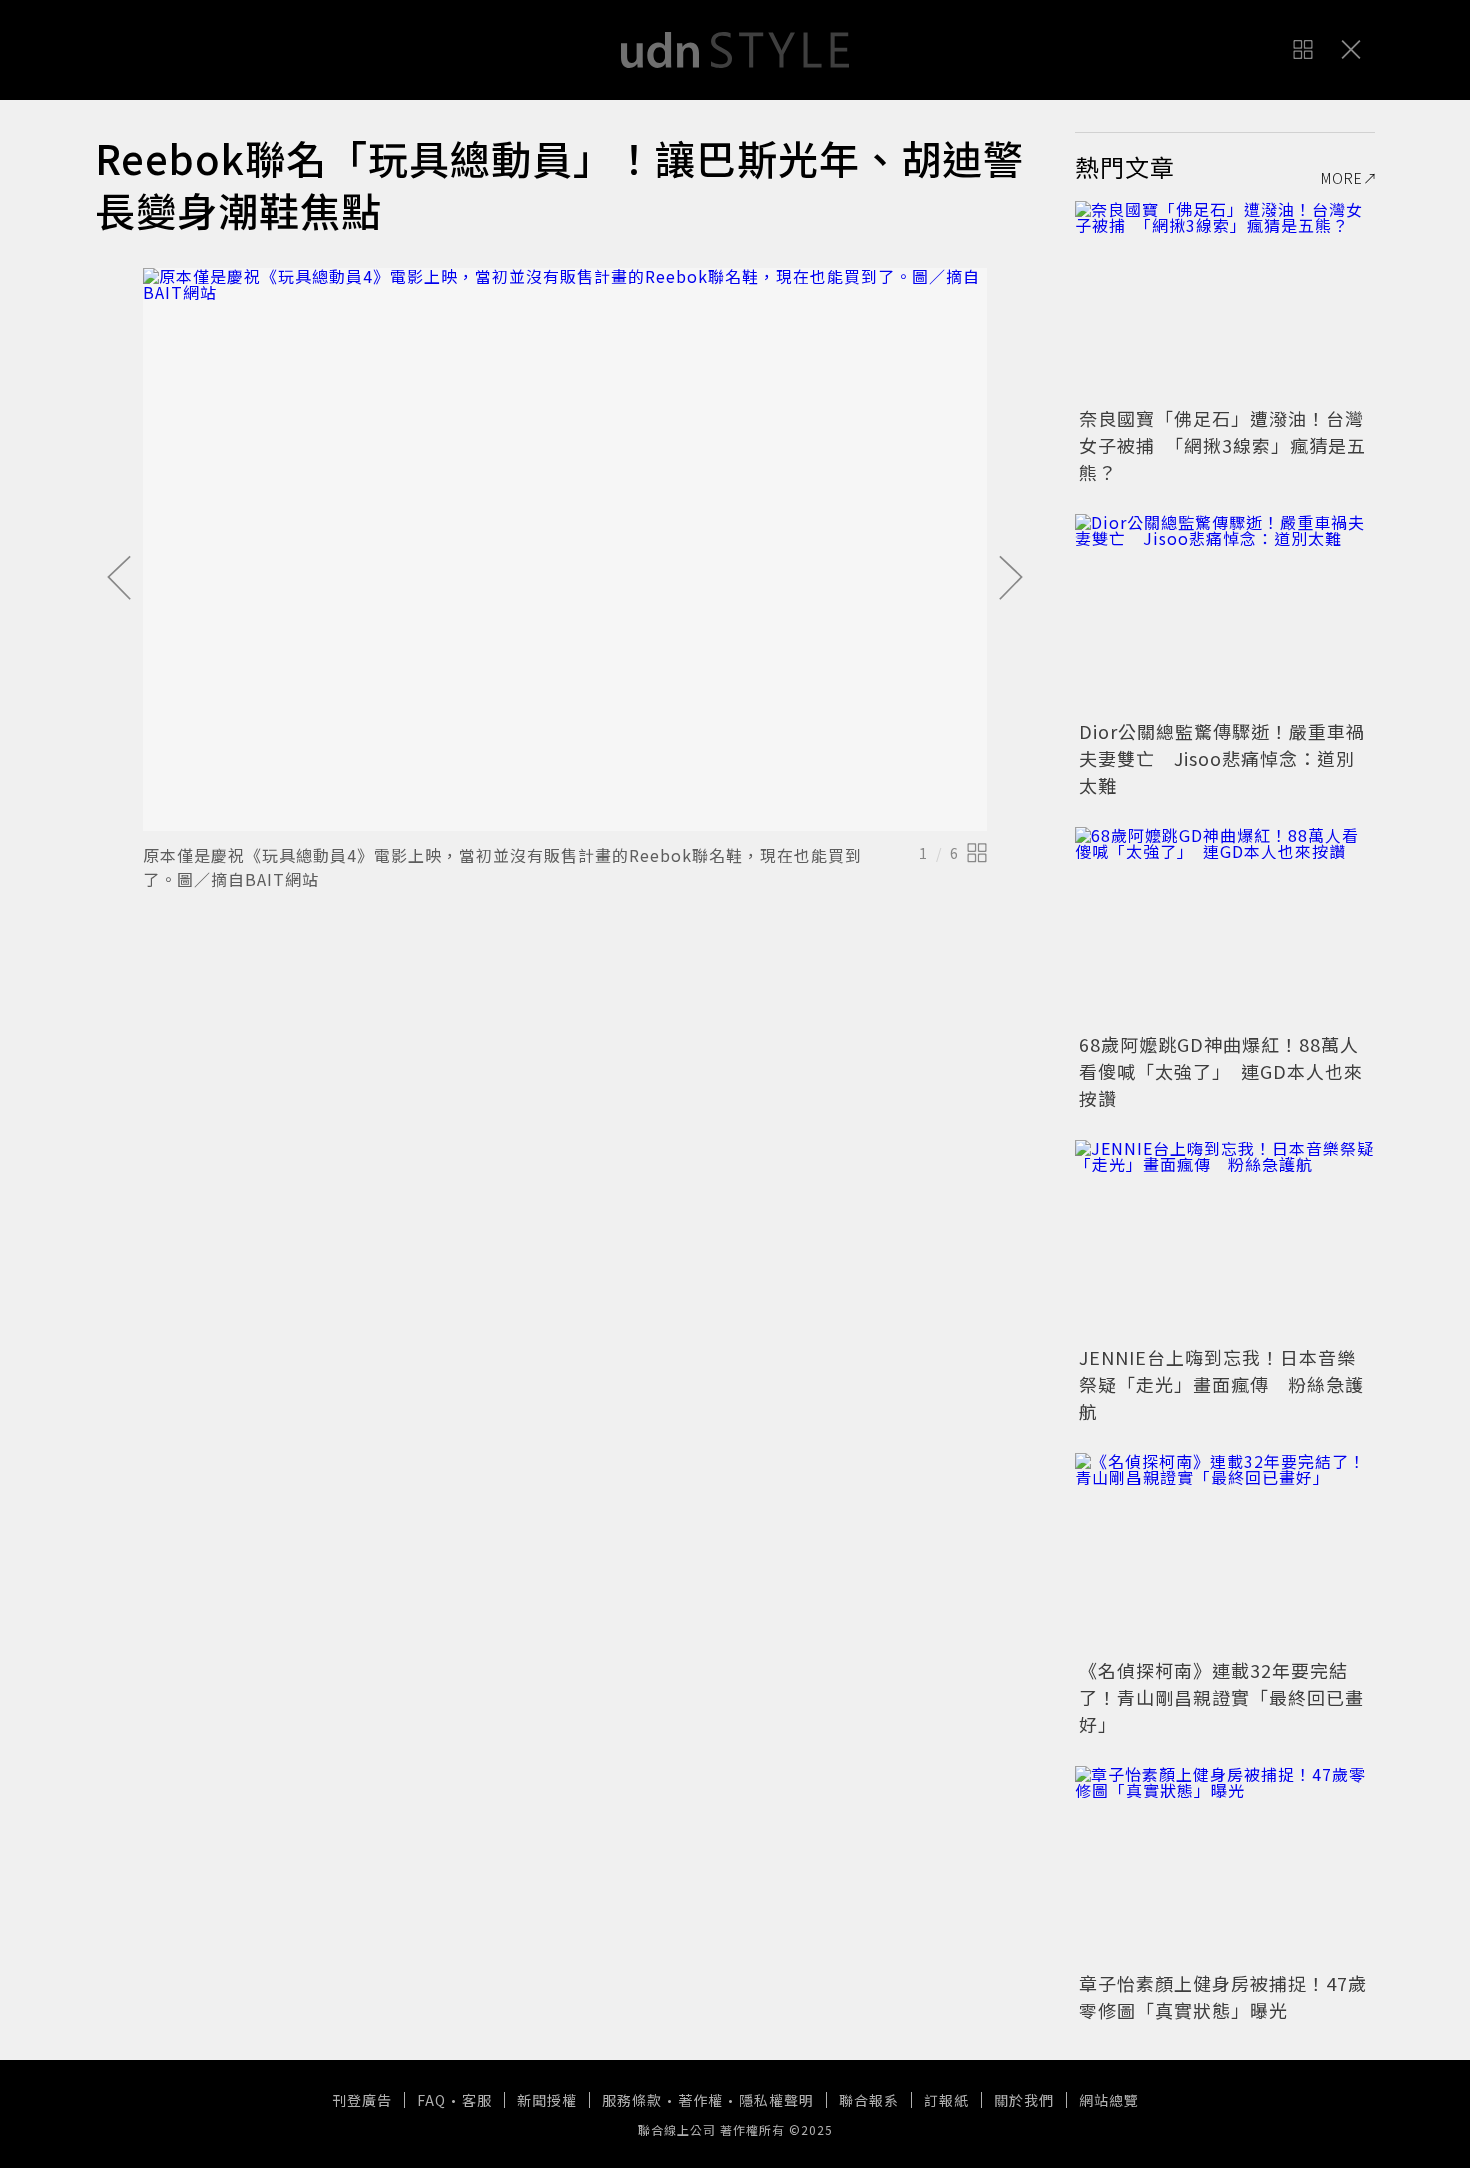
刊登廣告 (362, 2100)
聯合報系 (869, 2100)
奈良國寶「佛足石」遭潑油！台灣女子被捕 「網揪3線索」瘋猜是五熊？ (1222, 445)
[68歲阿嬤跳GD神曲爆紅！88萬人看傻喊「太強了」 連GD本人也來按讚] (1225, 927)
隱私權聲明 (776, 2100)
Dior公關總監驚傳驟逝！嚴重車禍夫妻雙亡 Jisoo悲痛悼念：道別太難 (1222, 758)
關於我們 (1024, 2100)
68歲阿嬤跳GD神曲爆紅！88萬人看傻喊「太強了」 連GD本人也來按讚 (1221, 1071)
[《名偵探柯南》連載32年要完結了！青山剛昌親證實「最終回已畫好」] (1225, 1553)
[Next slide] (1011, 579)
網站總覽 (1109, 2100)
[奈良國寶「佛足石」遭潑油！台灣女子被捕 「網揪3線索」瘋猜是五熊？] (1225, 301)
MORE (1342, 178)
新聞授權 (547, 2100)
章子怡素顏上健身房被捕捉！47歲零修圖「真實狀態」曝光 (1223, 1996)
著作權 (700, 2100)
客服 (477, 2100)
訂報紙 (946, 2100)
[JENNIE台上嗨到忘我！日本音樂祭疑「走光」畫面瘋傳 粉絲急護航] (1225, 1240)
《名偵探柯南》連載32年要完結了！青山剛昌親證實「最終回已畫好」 (1221, 1697)
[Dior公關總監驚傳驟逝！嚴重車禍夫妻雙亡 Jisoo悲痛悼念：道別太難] (1225, 614)
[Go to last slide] (119, 579)
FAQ (431, 2100)
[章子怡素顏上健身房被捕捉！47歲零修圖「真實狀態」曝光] (1225, 1866)
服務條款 (632, 2100)
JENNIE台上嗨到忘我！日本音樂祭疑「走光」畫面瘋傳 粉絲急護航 (1221, 1384)
